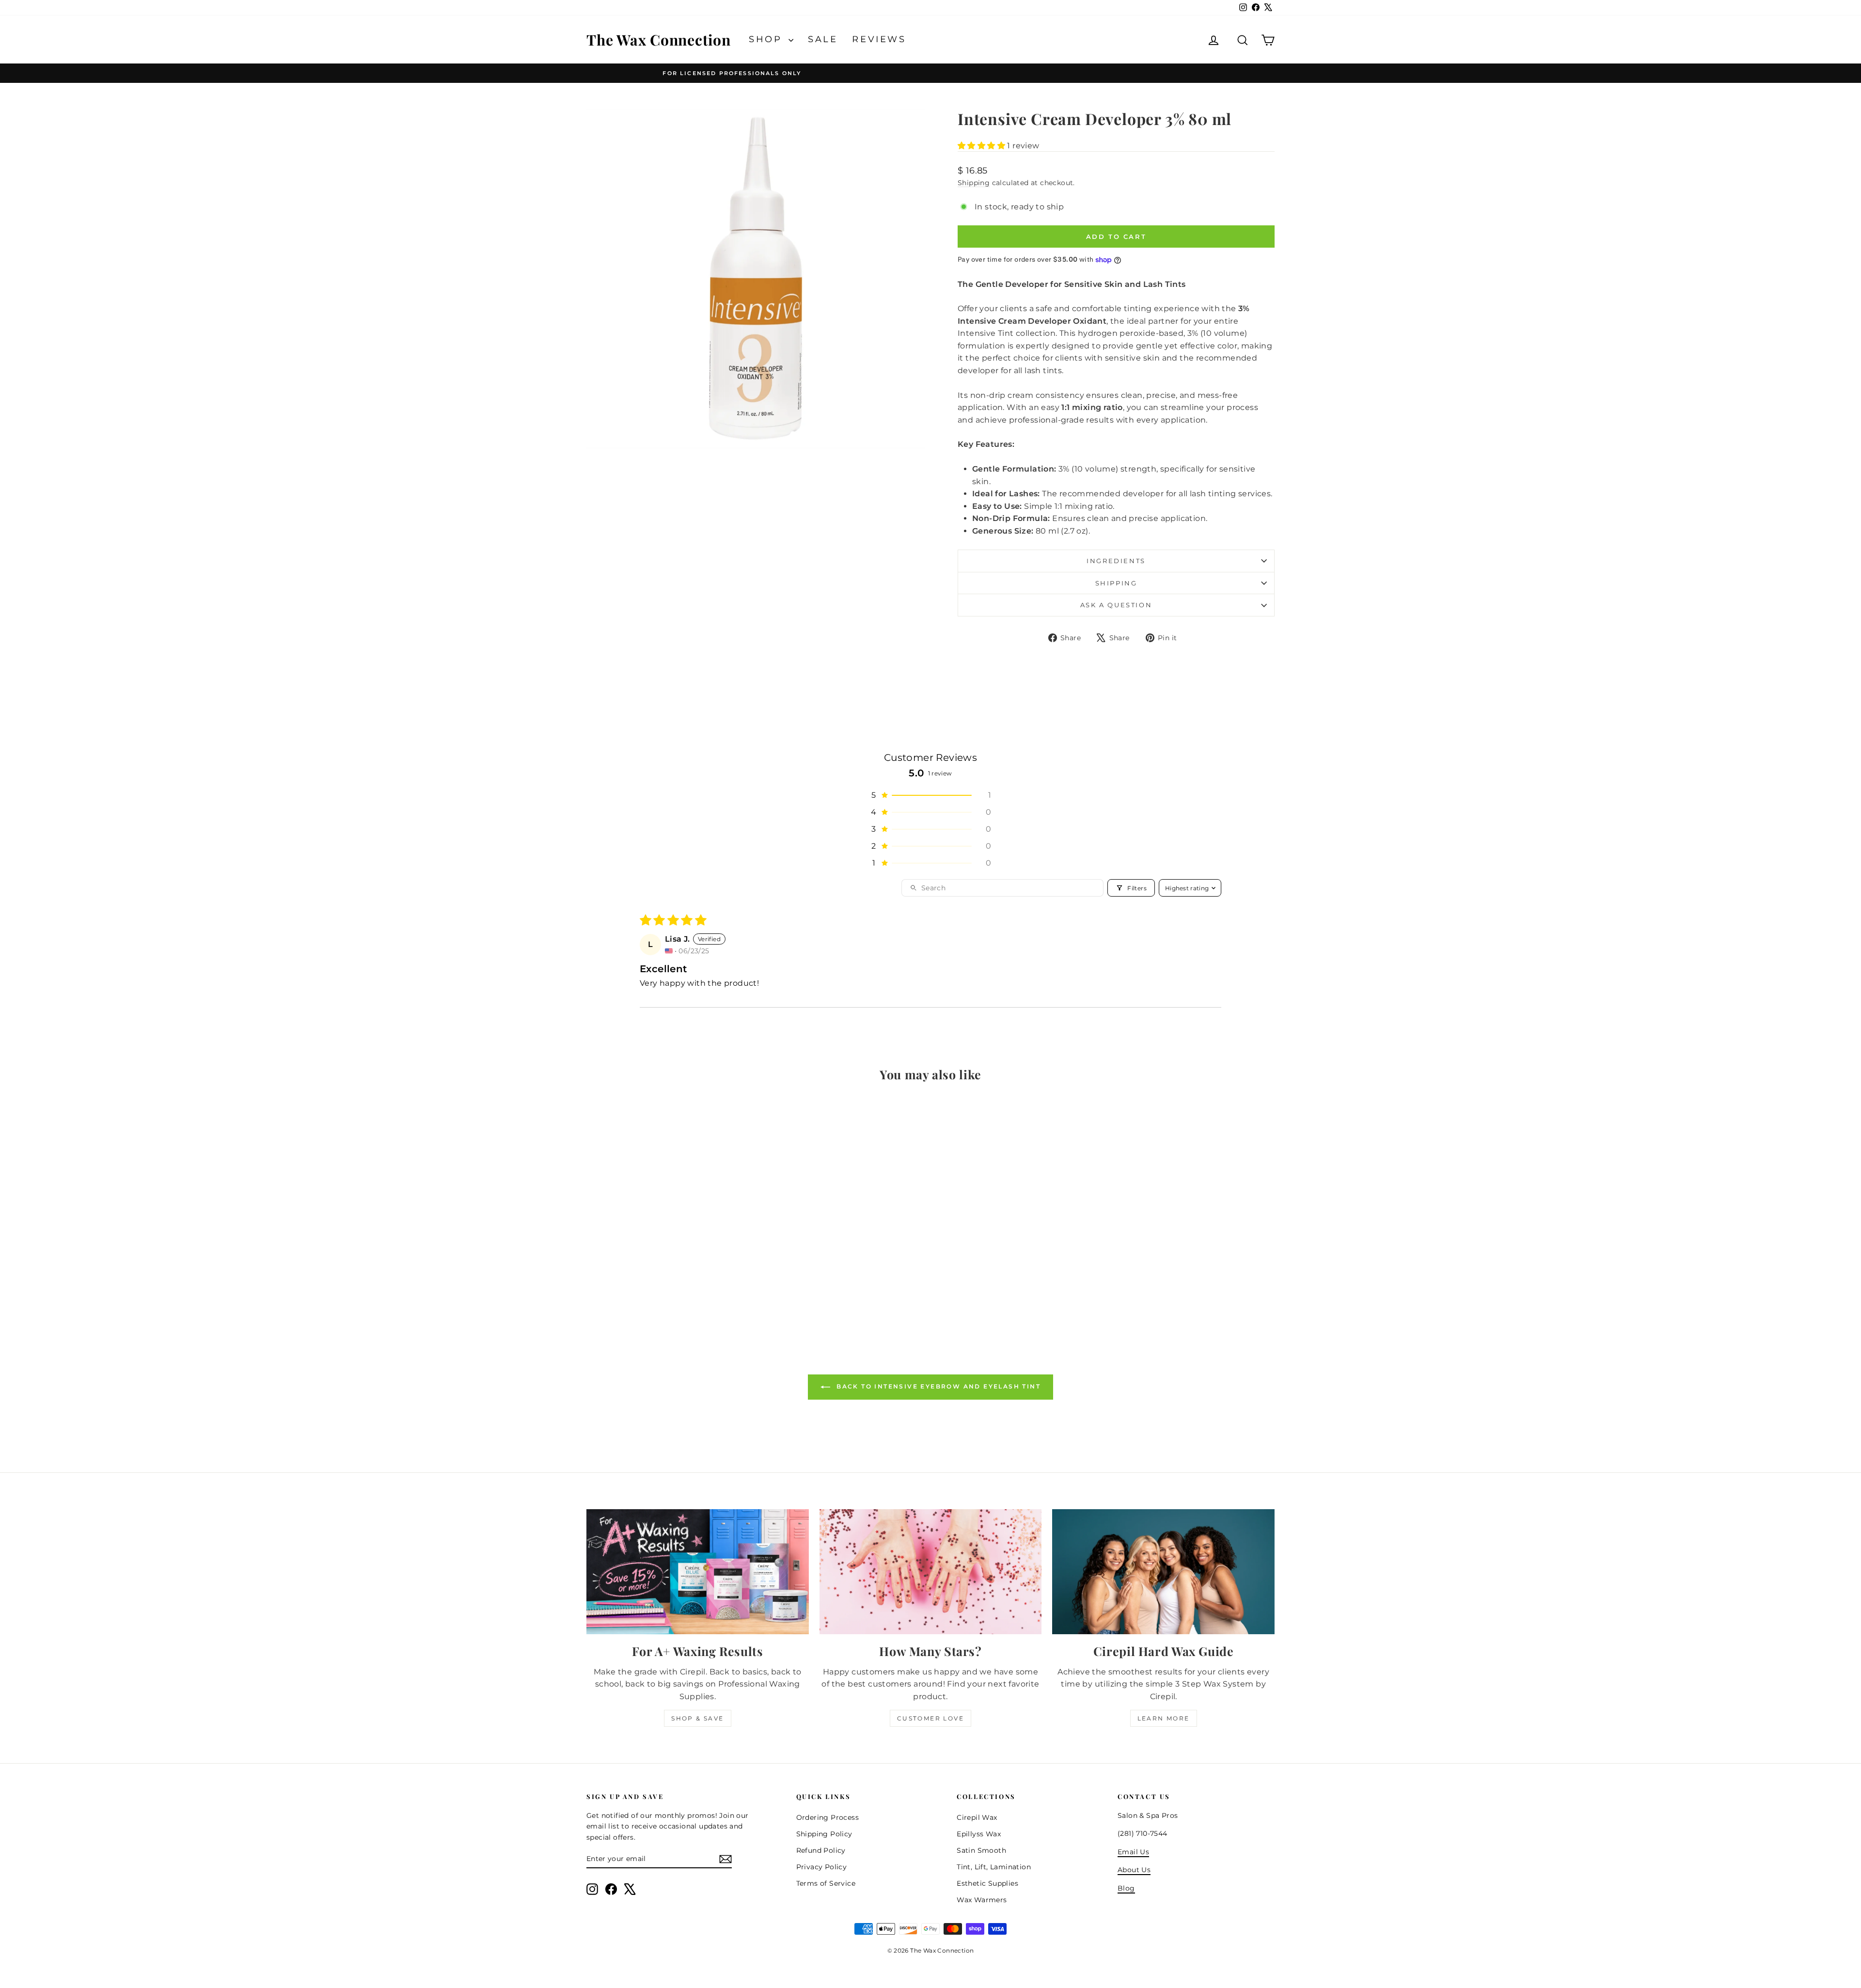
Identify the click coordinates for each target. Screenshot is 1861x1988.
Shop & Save (697, 1718)
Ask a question (1116, 605)
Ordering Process (828, 1817)
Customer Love (930, 1718)
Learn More (1164, 1718)
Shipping (974, 183)
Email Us (1133, 1852)
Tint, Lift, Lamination (994, 1867)
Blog (1126, 1888)
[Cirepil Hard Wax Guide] (1163, 1572)
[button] (982, 146)
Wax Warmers (982, 1900)
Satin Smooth (981, 1850)
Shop (767, 39)
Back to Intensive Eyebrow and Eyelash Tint (937, 1386)
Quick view (669, 1260)
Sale (823, 39)
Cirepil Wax (977, 1817)
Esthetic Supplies (987, 1883)
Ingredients (1116, 561)
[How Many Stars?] (931, 1572)
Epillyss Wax (979, 1834)
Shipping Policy (824, 1834)
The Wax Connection (659, 40)
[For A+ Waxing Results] (698, 1572)
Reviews (879, 39)
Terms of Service (826, 1883)
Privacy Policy (822, 1867)
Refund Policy (821, 1850)
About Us (1134, 1870)
